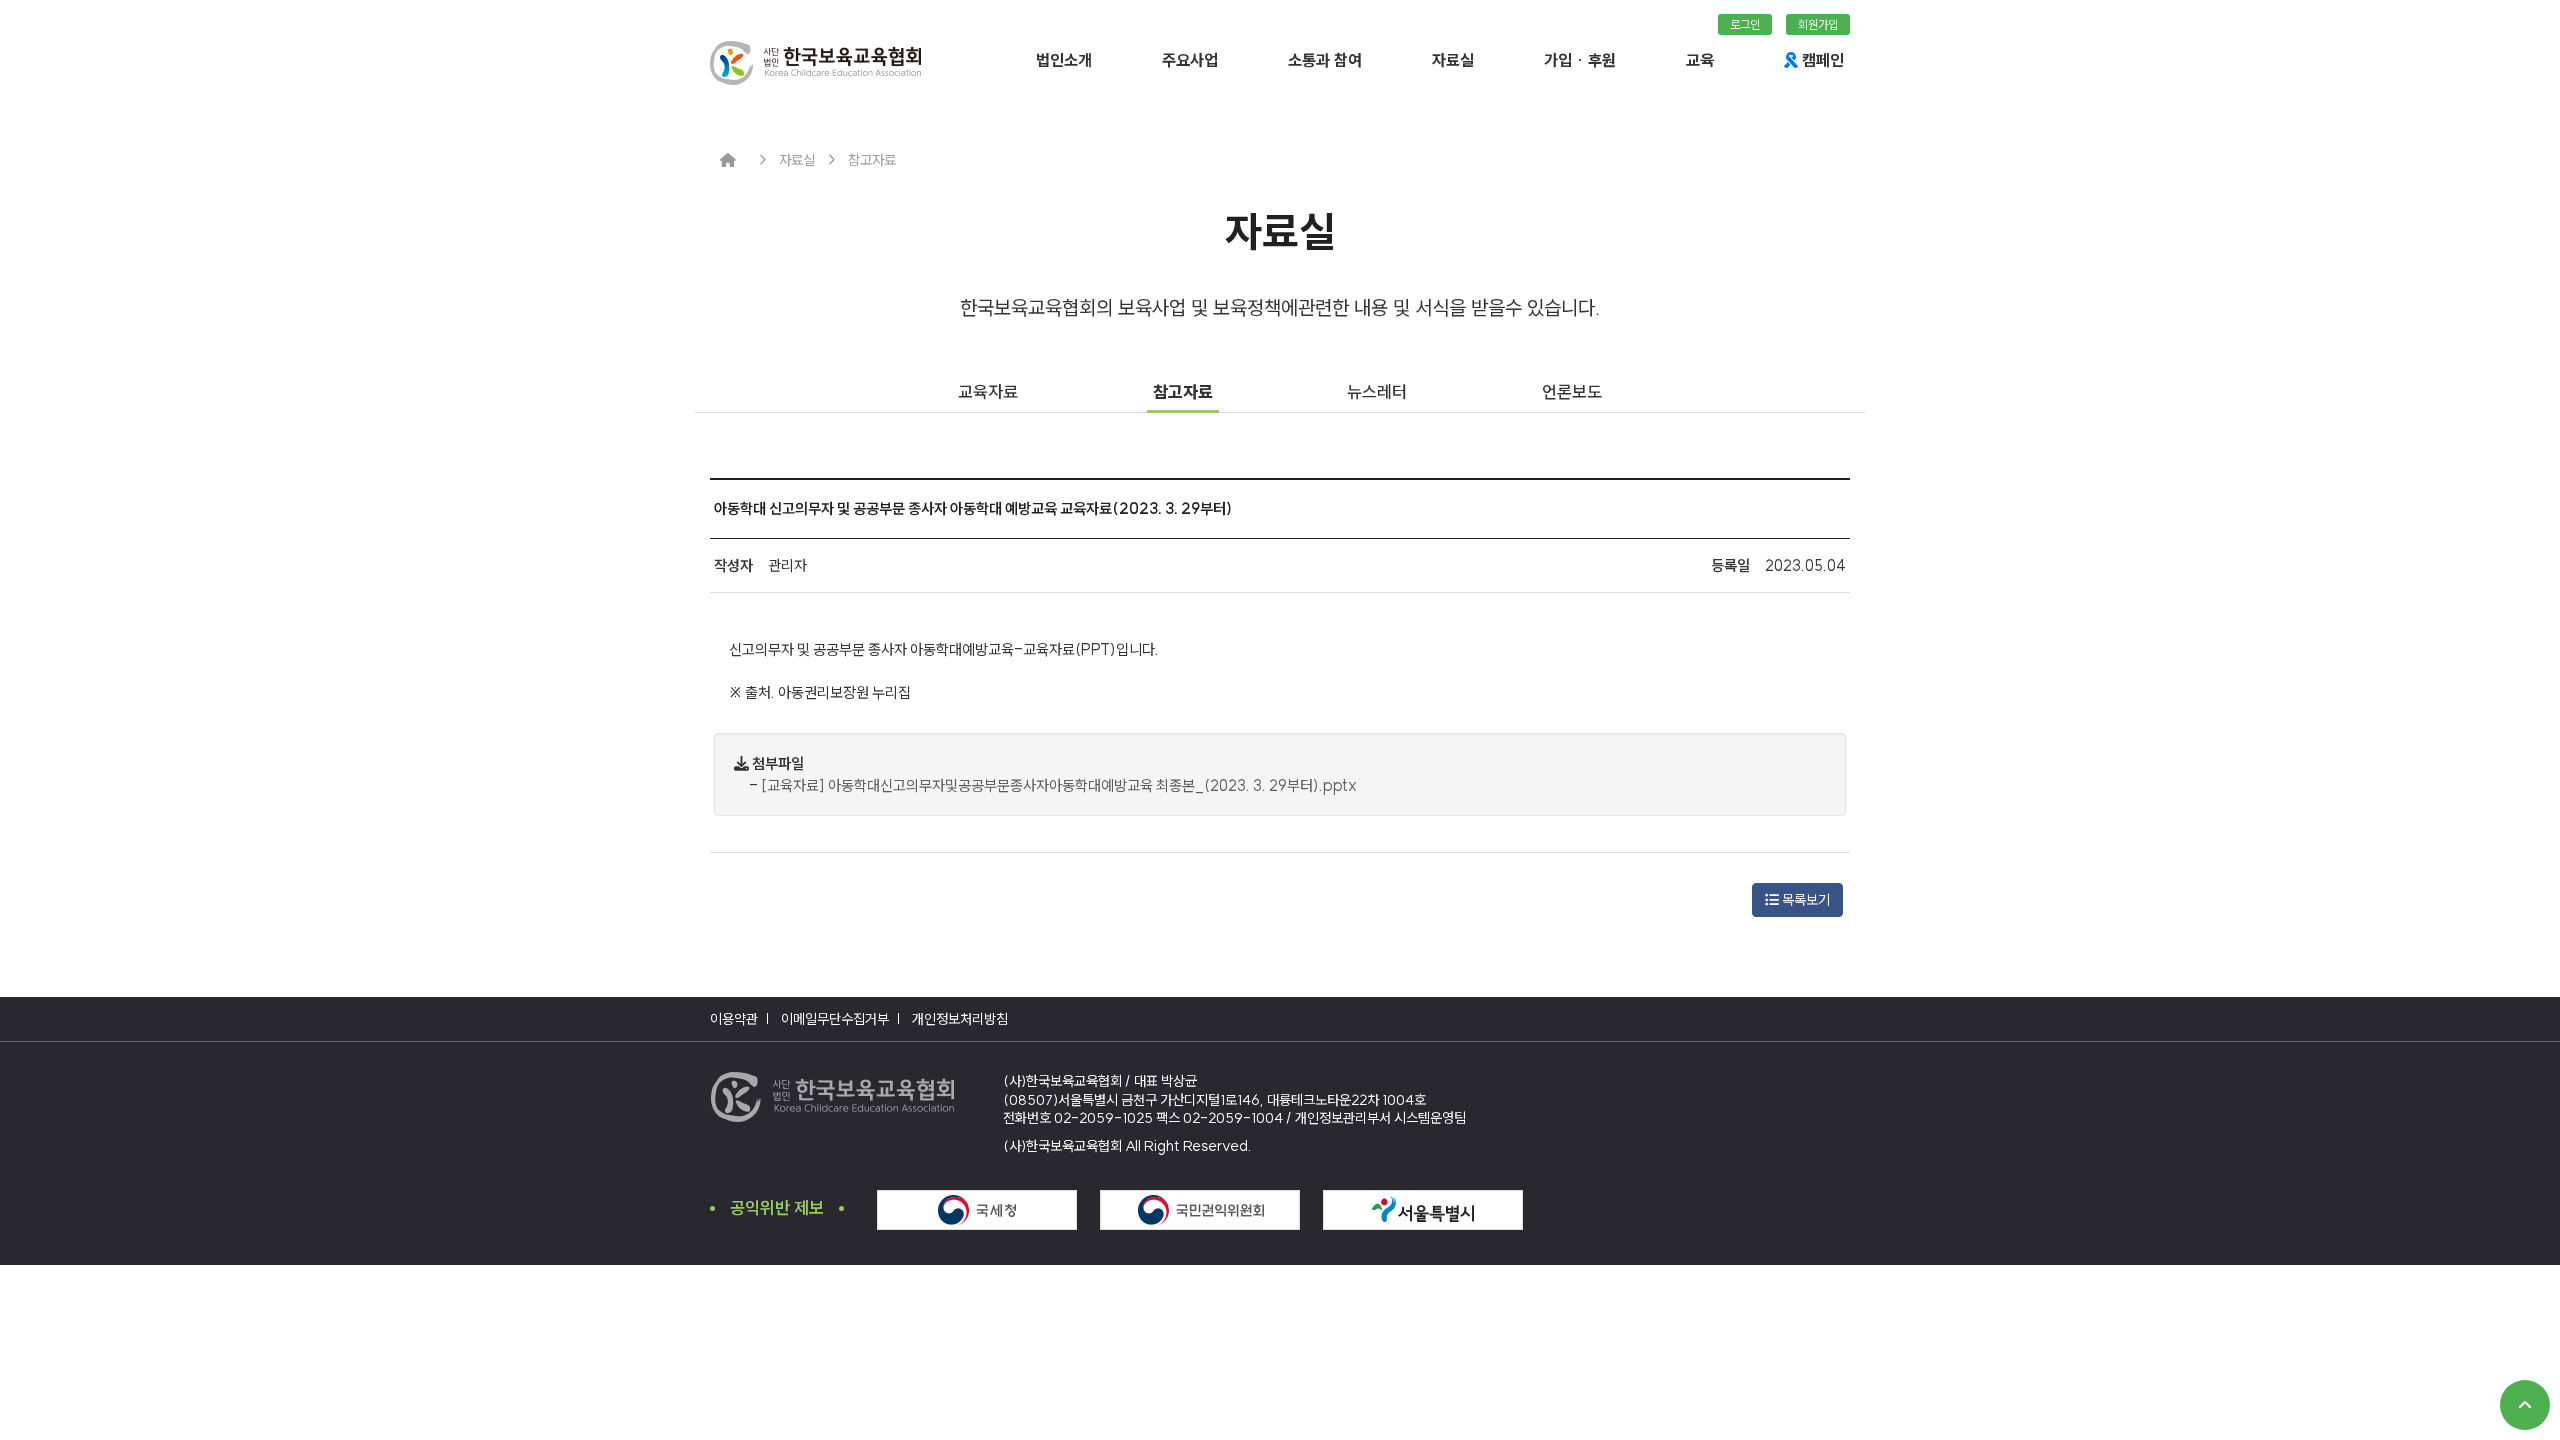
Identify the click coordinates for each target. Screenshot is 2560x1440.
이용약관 (734, 1019)
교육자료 (988, 391)
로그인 (1745, 24)
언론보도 (1572, 391)
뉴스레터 (1377, 391)
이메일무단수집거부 (835, 1019)
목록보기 (1804, 900)
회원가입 (1818, 24)
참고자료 (1183, 391)
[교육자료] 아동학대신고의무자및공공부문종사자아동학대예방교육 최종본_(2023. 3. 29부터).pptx (1059, 785)
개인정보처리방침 (960, 1019)
